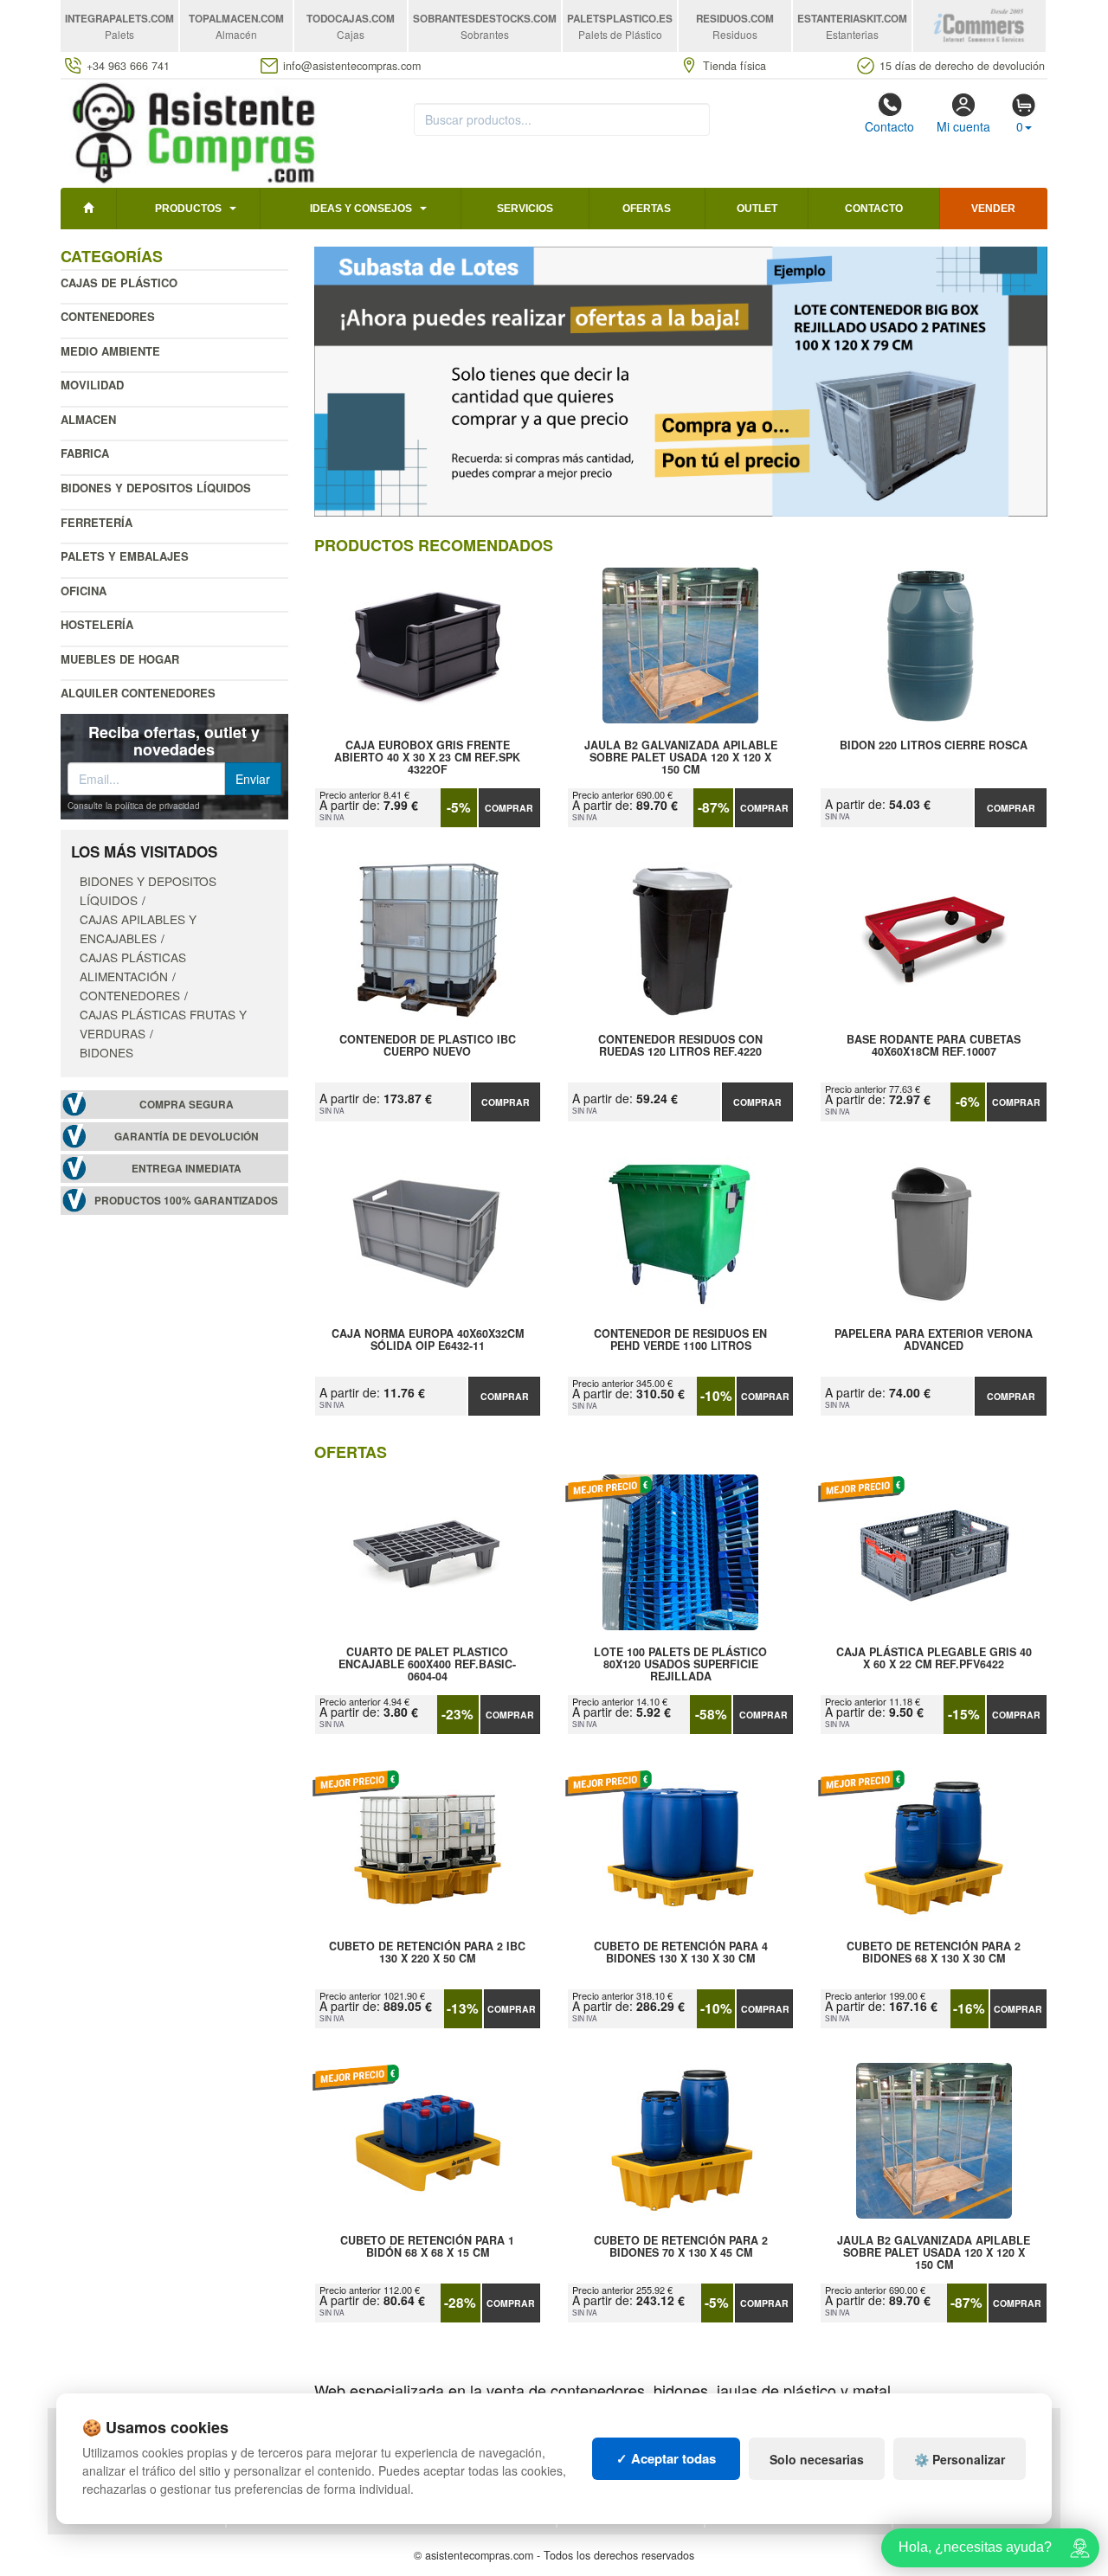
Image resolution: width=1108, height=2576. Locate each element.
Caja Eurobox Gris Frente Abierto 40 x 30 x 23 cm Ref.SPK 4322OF (427, 757)
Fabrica (85, 453)
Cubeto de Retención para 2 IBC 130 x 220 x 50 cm (427, 1953)
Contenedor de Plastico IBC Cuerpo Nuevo (428, 1046)
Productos (188, 209)
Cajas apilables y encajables (138, 928)
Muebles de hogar (120, 659)
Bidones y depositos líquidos (156, 488)
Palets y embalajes (125, 556)
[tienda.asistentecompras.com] (194, 132)
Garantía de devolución (187, 1137)
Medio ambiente (110, 351)
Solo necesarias (817, 2459)
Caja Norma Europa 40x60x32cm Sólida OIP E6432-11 (428, 1340)
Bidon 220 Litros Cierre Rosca (934, 746)
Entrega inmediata (187, 1169)
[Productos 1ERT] (681, 382)
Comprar (509, 808)
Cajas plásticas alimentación (133, 967)
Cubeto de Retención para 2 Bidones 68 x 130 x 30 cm (934, 1953)
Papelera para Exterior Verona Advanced (934, 1340)
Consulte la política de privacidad (134, 806)
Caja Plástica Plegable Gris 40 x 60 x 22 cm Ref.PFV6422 (934, 1659)
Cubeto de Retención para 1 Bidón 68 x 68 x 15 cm (427, 2247)
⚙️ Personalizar (960, 2459)
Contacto (889, 126)
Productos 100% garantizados (186, 1201)
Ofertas (647, 209)
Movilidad (92, 385)
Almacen (88, 419)
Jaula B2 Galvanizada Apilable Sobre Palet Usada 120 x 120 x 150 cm (681, 757)
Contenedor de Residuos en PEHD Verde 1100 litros (680, 1340)
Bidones (106, 1052)
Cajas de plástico (119, 283)
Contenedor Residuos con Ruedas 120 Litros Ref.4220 (680, 1046)
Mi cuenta (963, 126)
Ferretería (97, 522)
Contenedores (108, 316)
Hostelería (97, 624)
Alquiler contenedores (138, 693)
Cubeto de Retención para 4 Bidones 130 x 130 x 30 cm (681, 1953)
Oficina (84, 591)
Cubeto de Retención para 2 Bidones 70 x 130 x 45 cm (681, 2247)
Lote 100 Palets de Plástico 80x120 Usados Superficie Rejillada (680, 1664)
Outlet (757, 209)
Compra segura (187, 1105)
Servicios (525, 209)
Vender (993, 209)
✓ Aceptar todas (666, 2458)
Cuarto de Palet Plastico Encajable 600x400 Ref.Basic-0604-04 (427, 1664)
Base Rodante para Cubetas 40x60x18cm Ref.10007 (934, 1046)
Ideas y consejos (361, 209)
